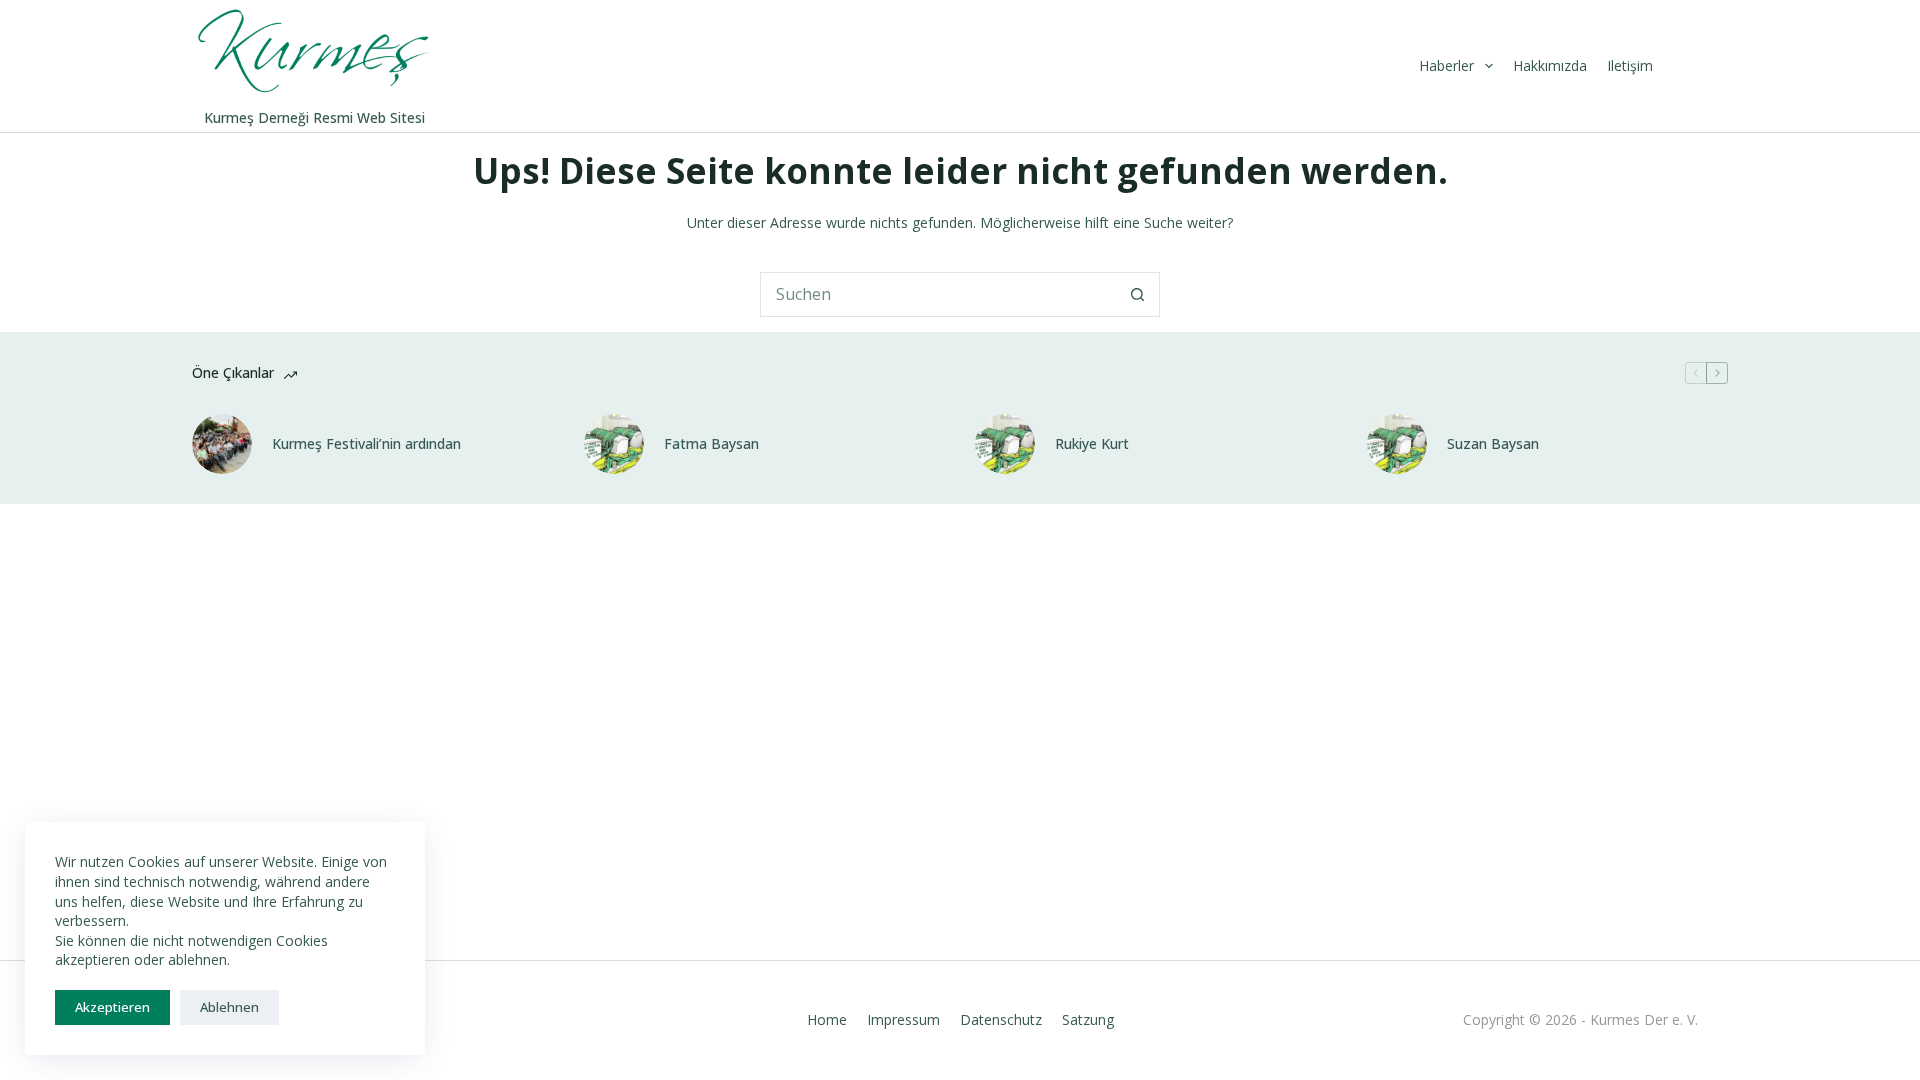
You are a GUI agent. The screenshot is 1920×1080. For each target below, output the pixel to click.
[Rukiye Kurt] (1005, 444)
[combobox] (938, 294)
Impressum (903, 1020)
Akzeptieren (112, 1007)
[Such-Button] (1137, 294)
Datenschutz (1001, 1020)
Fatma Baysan (711, 444)
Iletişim (1630, 65)
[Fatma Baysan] (614, 444)
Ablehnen (229, 1007)
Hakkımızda (1550, 65)
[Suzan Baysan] (1397, 444)
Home (827, 1020)
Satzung (1088, 1020)
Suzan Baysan (1493, 444)
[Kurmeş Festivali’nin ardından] (222, 444)
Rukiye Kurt (1092, 444)
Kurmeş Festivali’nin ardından (366, 444)
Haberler (1446, 65)
